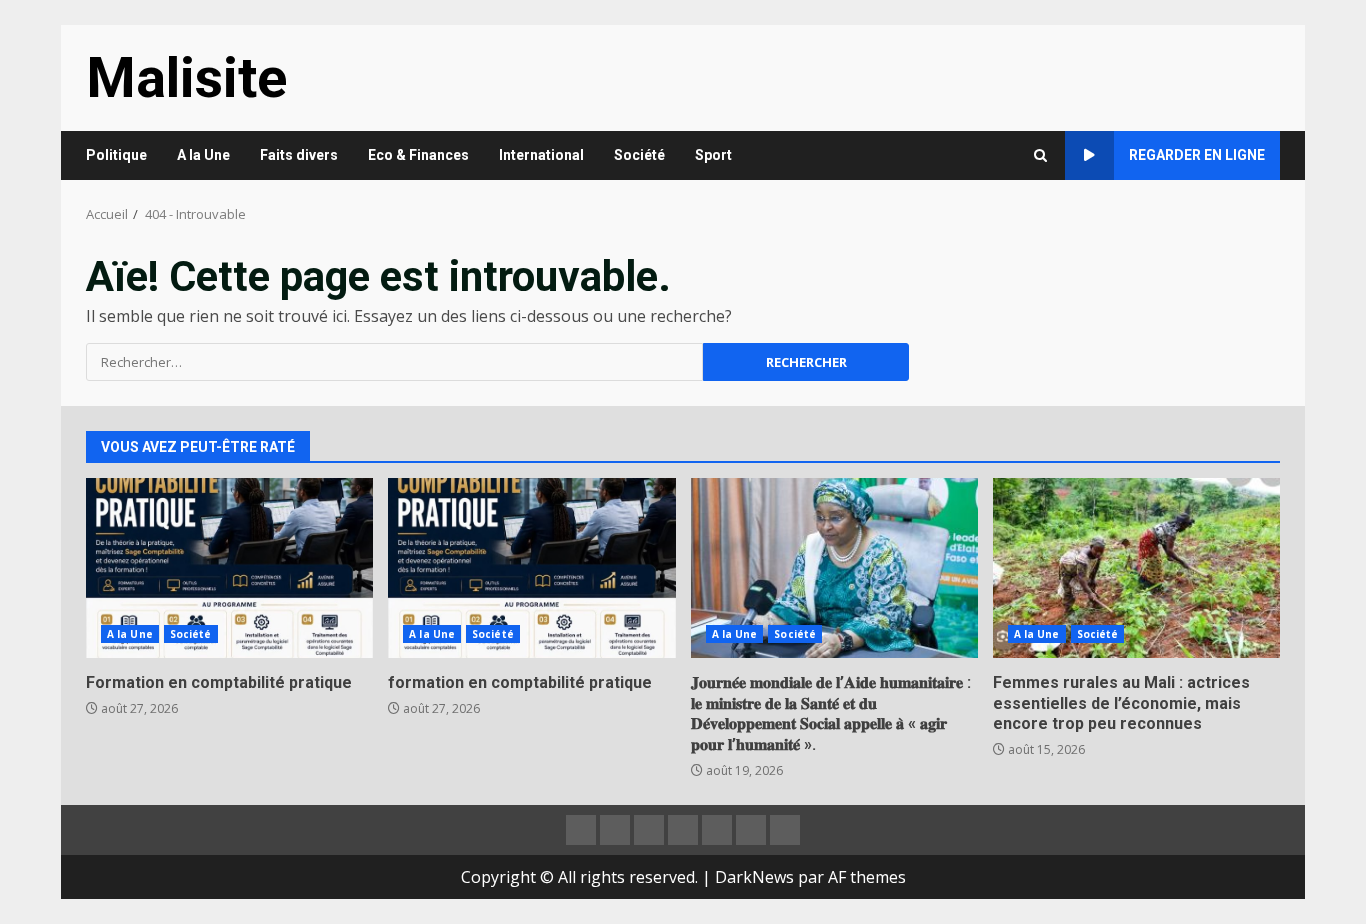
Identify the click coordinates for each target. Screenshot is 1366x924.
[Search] (1040, 155)
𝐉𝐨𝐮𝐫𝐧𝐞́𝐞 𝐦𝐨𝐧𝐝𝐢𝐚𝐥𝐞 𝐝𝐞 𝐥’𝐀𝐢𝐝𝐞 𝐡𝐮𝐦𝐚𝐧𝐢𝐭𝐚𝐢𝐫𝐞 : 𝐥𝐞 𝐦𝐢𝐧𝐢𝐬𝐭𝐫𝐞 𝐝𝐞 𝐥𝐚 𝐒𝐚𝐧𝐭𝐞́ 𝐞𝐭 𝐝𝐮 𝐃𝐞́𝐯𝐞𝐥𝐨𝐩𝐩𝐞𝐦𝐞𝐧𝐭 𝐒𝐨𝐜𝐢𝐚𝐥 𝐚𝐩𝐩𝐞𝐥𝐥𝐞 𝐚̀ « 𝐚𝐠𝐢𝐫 (834, 568)
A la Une (203, 155)
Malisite (186, 78)
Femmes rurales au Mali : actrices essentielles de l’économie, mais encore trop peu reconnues (1136, 568)
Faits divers (299, 155)
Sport (713, 155)
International (541, 155)
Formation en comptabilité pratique (229, 568)
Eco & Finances (418, 155)
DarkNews (754, 877)
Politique (116, 155)
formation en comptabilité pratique (531, 568)
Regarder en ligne (1197, 155)
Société (639, 155)
